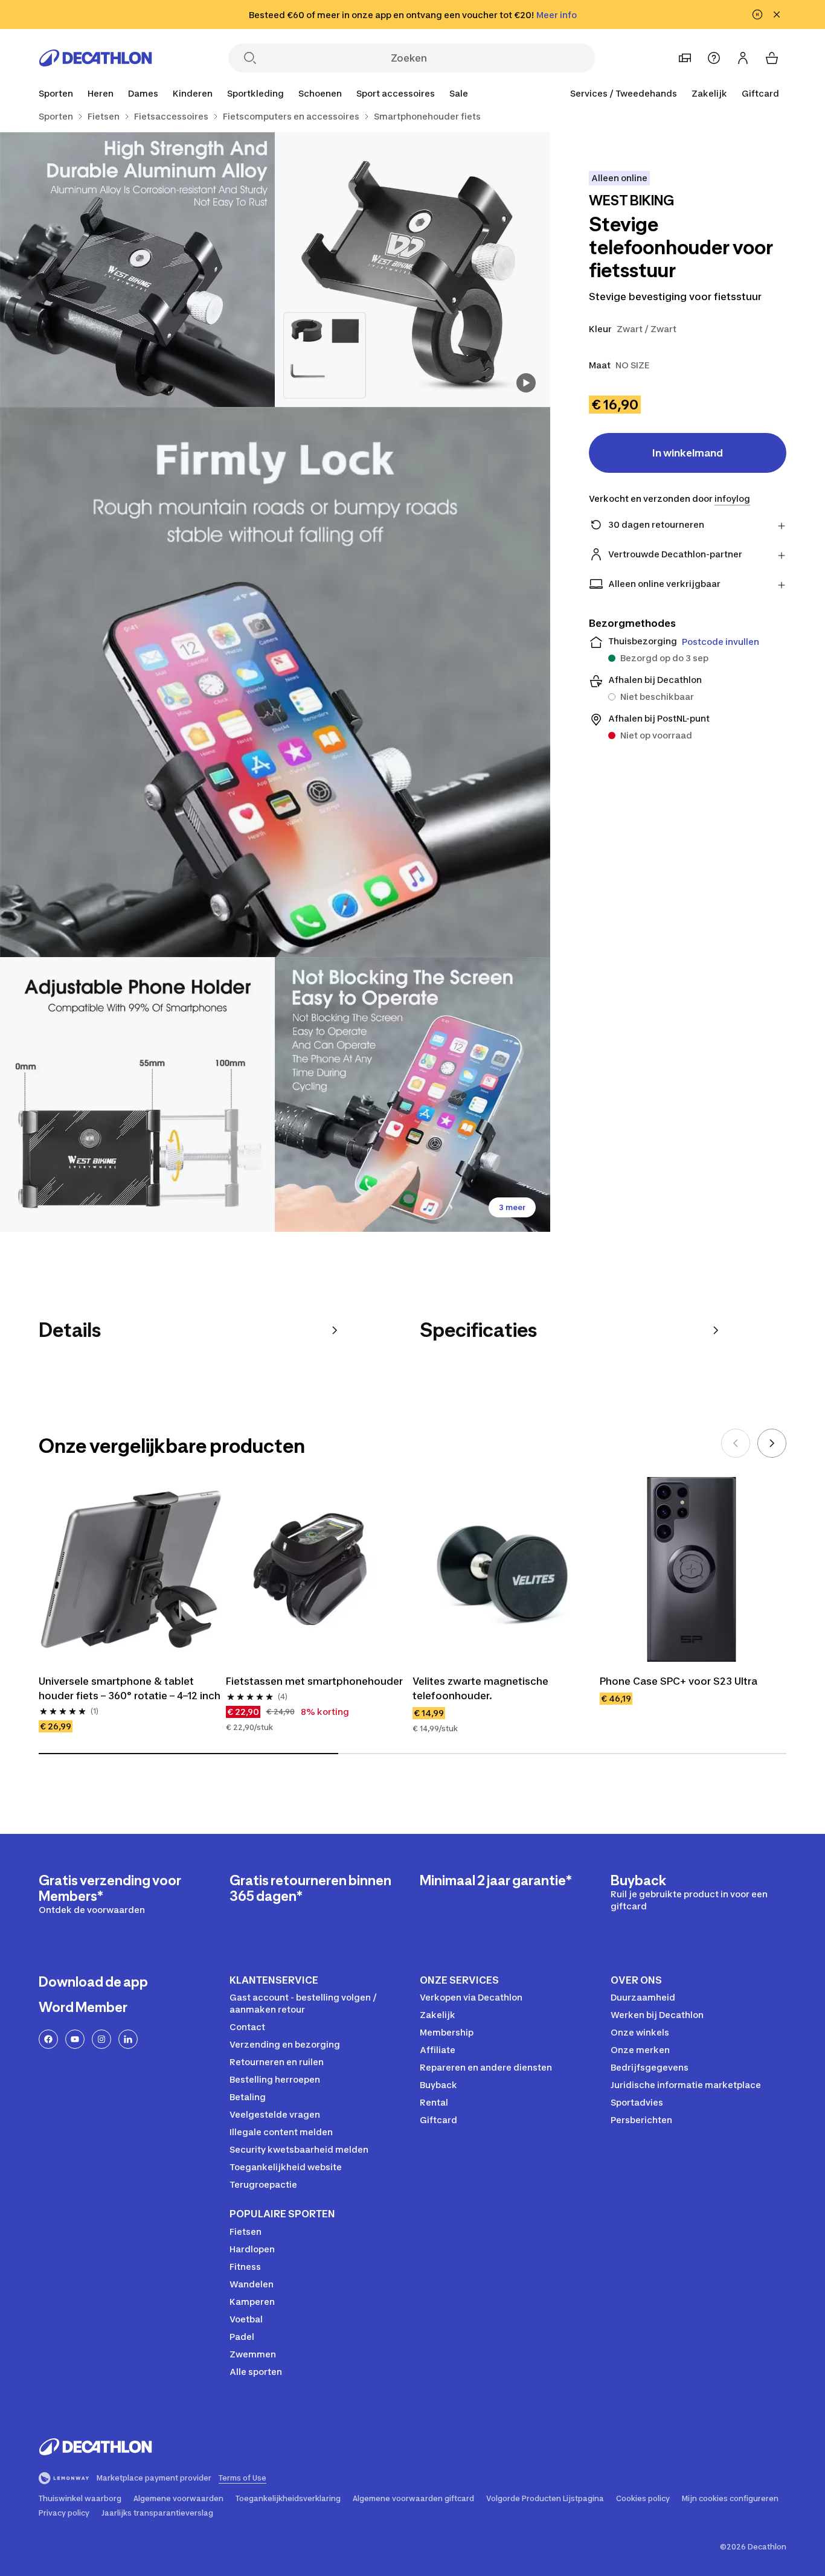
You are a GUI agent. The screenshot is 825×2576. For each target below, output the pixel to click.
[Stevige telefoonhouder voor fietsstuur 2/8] (137, 270)
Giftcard (760, 93)
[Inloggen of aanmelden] (743, 58)
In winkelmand (688, 453)
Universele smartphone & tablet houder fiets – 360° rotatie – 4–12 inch (130, 1688)
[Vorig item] (736, 1443)
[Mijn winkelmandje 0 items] (772, 58)
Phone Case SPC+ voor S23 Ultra (679, 1681)
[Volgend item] (772, 1443)
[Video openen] (526, 383)
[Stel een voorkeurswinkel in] (685, 58)
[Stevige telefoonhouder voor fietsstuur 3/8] (275, 682)
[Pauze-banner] (757, 14)
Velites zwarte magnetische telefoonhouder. (480, 1688)
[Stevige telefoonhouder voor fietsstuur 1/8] (412, 270)
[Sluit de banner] (777, 14)
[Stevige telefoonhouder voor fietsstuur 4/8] (137, 1094)
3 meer (512, 1207)
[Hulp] (714, 58)
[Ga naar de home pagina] (95, 58)
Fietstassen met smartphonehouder (314, 1681)
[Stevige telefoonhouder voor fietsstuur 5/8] (412, 1094)
